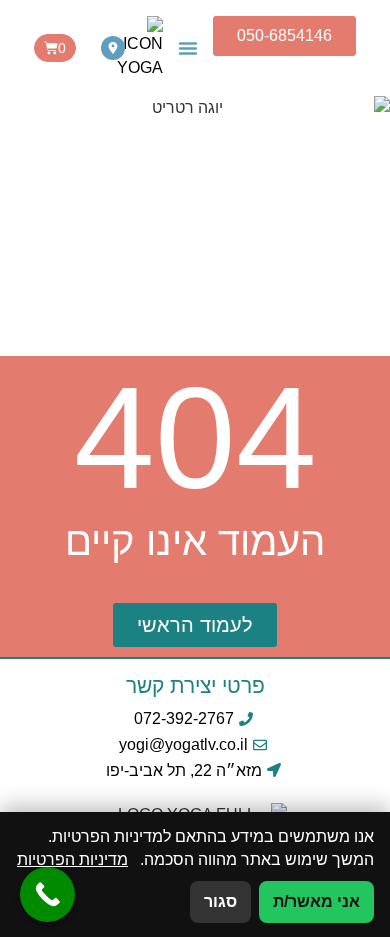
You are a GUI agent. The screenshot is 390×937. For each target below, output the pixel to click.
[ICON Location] (113, 48)
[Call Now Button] (47, 894)
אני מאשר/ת (316, 901)
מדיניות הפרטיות (72, 859)
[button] (188, 48)
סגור (220, 901)
